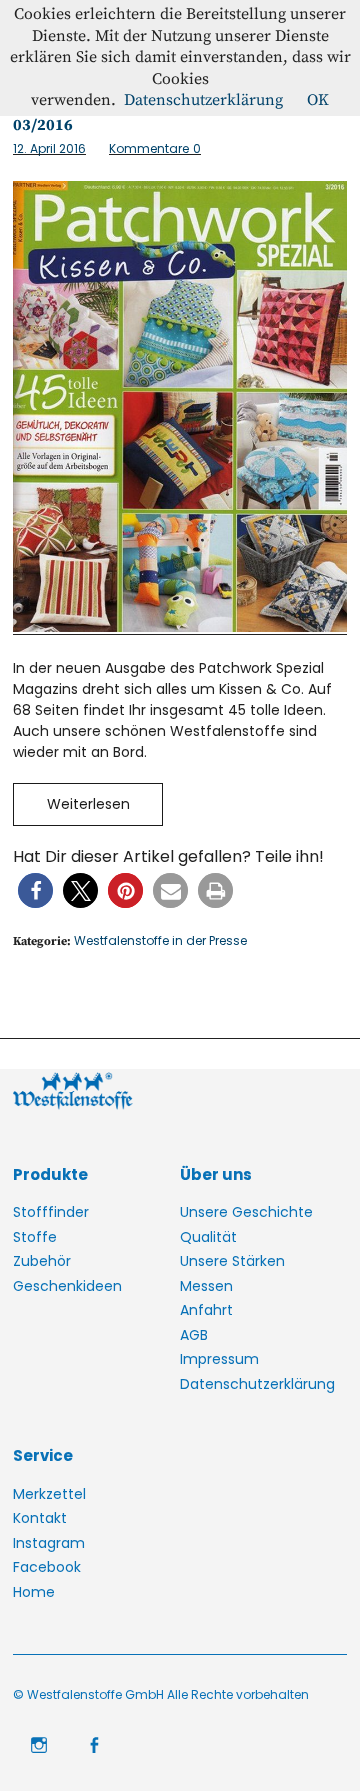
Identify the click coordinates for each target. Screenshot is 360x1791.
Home (34, 1592)
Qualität (208, 1237)
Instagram (49, 1543)
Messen (206, 1286)
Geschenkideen (67, 1286)
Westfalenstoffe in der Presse (160, 940)
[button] (35, 890)
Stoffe (35, 1237)
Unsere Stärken (232, 1261)
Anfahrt (206, 1310)
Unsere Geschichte (246, 1212)
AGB (194, 1335)
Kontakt (40, 1518)
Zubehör (42, 1261)
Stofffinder (51, 1212)
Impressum (219, 1359)
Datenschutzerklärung (257, 1384)
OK (318, 100)
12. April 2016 (49, 148)
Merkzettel (49, 1494)
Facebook (47, 1567)
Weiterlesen (88, 804)
